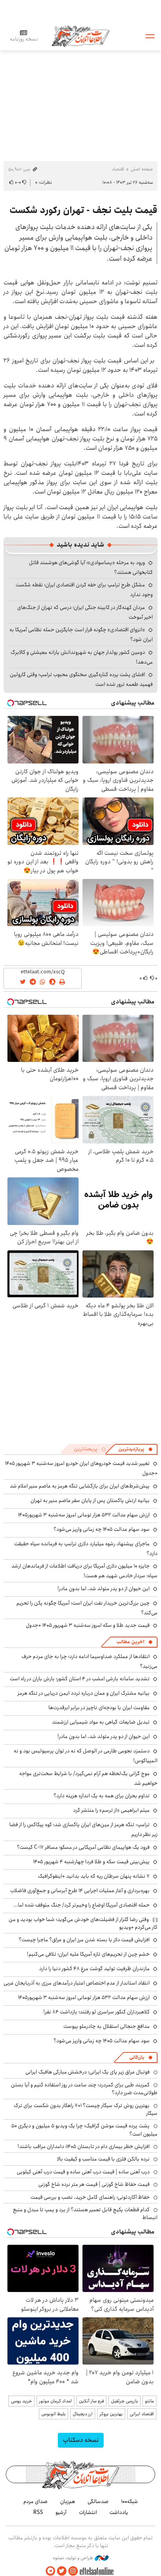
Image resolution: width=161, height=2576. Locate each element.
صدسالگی (98, 2501)
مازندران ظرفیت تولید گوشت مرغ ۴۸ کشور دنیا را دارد (94, 1969)
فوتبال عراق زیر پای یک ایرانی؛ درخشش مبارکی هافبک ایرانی (88, 2072)
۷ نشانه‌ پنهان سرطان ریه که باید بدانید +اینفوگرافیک (94, 1876)
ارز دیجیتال (83, 2414)
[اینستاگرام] (73, 2571)
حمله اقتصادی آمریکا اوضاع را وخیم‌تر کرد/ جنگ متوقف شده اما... (81, 1905)
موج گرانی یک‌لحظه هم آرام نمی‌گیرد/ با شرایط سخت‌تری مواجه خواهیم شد (88, 1778)
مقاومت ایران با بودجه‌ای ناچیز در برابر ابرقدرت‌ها (99, 1708)
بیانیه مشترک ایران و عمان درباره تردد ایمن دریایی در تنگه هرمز (84, 1693)
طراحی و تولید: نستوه (74, 2558)
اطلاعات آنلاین (80, 36)
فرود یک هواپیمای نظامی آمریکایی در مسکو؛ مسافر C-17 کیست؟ (83, 1847)
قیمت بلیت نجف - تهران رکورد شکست (83, 210)
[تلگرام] (50, 2571)
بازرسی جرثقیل (124, 2401)
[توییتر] (62, 2571)
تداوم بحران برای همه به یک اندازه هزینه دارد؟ (102, 1796)
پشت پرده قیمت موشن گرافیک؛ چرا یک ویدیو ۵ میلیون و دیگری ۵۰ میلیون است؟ (84, 2130)
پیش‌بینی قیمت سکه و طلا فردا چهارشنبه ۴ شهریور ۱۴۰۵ (91, 1862)
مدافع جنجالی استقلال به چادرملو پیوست (106, 2026)
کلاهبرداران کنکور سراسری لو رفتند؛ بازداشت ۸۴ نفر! (97, 2012)
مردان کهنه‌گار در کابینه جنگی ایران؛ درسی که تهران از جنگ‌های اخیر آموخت (85, 612)
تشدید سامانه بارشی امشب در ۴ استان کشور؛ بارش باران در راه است (80, 1679)
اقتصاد (118, 169)
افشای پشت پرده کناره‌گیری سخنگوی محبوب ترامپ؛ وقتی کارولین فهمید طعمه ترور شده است (81, 679)
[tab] (136, 1449)
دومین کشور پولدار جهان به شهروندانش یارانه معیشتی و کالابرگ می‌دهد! (82, 657)
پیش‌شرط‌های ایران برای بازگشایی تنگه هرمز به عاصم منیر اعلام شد (80, 1486)
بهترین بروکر (111, 2414)
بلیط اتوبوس (54, 2414)
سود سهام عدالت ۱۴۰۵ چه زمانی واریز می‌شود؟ (102, 1529)
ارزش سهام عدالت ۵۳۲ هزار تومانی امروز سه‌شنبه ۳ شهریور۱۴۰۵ (84, 1515)
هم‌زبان (68, 2501)
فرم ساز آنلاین (91, 2401)
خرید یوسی (21, 2401)
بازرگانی (137, 2057)
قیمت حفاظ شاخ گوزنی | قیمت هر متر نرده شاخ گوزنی (94, 2184)
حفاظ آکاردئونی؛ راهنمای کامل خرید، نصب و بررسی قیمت (90, 2197)
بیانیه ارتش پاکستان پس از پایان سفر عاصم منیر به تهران (90, 1500)
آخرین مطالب (130, 1642)
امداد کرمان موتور (55, 2401)
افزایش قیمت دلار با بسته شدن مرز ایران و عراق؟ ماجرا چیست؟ (84, 1940)
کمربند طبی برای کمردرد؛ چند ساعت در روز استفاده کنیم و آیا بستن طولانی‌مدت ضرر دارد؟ (84, 2089)
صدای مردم (36, 2501)
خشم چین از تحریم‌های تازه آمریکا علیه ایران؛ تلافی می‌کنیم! (88, 1954)
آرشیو (61, 2512)
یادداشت (119, 2512)
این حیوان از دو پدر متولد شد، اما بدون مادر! (104, 1589)
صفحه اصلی (142, 169)
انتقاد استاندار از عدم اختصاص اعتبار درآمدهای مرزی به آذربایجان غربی (77, 1983)
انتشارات (88, 2512)
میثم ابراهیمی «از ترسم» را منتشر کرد (111, 1810)
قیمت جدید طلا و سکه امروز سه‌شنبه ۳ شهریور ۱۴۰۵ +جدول (88, 1625)
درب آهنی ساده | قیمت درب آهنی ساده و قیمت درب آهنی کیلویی (83, 2172)
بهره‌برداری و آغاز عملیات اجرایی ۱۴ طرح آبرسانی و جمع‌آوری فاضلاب (80, 1891)
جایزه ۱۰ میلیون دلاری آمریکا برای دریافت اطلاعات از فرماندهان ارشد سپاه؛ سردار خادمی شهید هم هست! (84, 1571)
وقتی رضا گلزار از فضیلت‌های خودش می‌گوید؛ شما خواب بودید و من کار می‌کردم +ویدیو (83, 1923)
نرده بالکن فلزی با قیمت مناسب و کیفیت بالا (103, 2159)
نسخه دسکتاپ (81, 2440)
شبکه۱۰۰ (130, 2501)
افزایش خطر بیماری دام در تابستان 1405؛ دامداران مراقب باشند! (84, 2146)
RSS (38, 2512)
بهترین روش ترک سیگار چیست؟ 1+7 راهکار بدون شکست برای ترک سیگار (86, 2109)
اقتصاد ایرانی (142, 2414)
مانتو (149, 2401)
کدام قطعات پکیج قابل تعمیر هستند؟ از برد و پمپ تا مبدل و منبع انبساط (85, 2214)
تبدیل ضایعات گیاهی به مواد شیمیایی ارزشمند (101, 1722)
